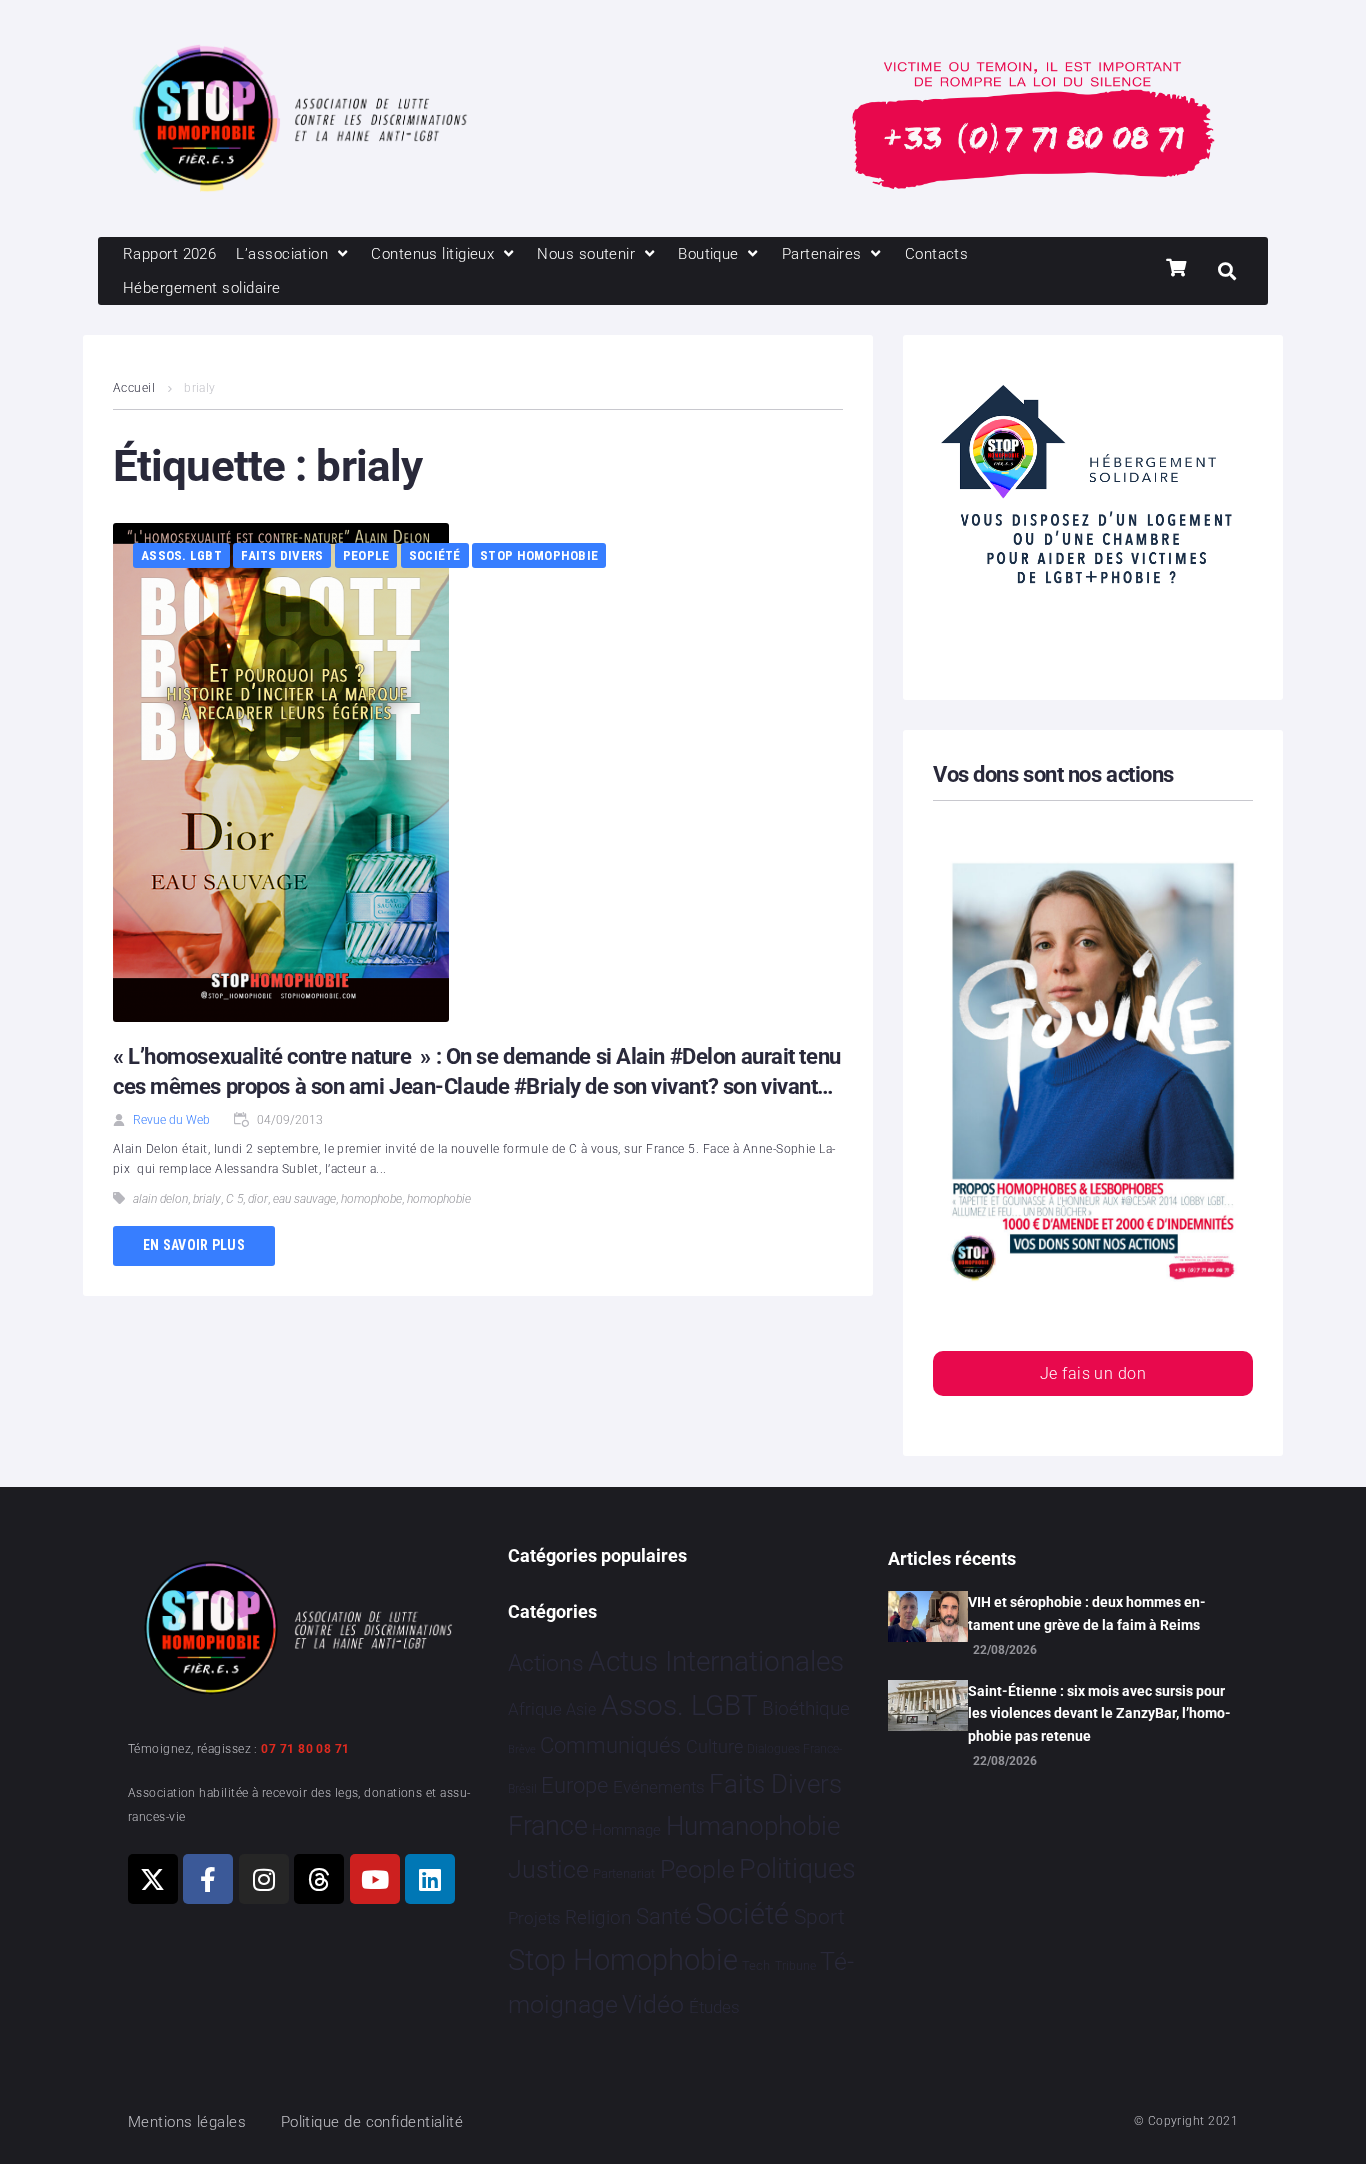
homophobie (439, 1199)
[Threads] (319, 1879)
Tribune (795, 1966)
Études (714, 2007)
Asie (581, 1709)
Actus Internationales (716, 1661)
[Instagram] (264, 1879)
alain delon (160, 1199)
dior (258, 1199)
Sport (819, 1917)
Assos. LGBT (181, 555)
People (366, 555)
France (548, 1826)
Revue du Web (171, 1120)
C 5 (234, 1199)
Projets (534, 1918)
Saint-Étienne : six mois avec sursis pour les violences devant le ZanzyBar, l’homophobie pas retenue (1099, 1713)
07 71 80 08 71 (305, 1749)
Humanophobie (753, 1826)
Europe (574, 1785)
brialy (207, 1199)
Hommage (626, 1830)
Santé (663, 1916)
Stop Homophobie (539, 555)
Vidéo (653, 2004)
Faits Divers (282, 555)
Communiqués (610, 1745)
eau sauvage (304, 1199)
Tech (756, 1965)
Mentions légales (187, 2122)
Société (435, 555)
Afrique (535, 1709)
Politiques (797, 1869)
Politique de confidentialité (372, 2122)
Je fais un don (1093, 1373)
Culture (714, 1746)
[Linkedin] (430, 1879)
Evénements (659, 1787)
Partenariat (624, 1873)
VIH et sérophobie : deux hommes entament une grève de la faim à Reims (1087, 1613)
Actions (546, 1663)
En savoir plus (194, 1245)
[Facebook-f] (208, 1879)
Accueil (134, 388)
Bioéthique (806, 1709)
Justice (548, 1869)
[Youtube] (375, 1879)
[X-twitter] (153, 1879)
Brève (522, 1749)
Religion (598, 1918)
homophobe (371, 1199)
